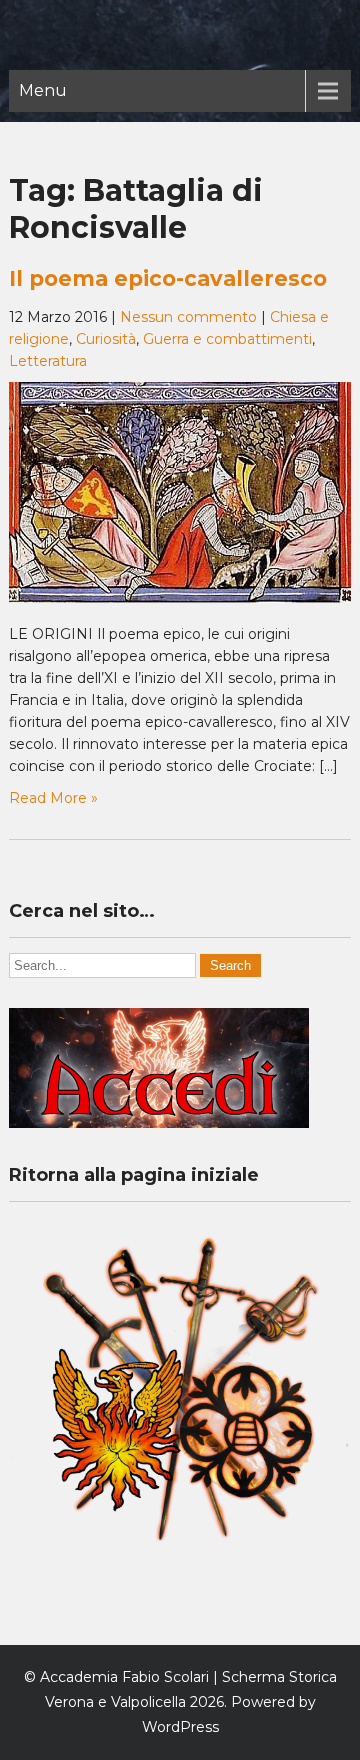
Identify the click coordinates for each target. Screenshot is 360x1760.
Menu (43, 90)
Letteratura (48, 361)
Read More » (53, 798)
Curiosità (106, 339)
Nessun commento (188, 317)
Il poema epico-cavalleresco (168, 278)
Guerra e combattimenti (227, 339)
